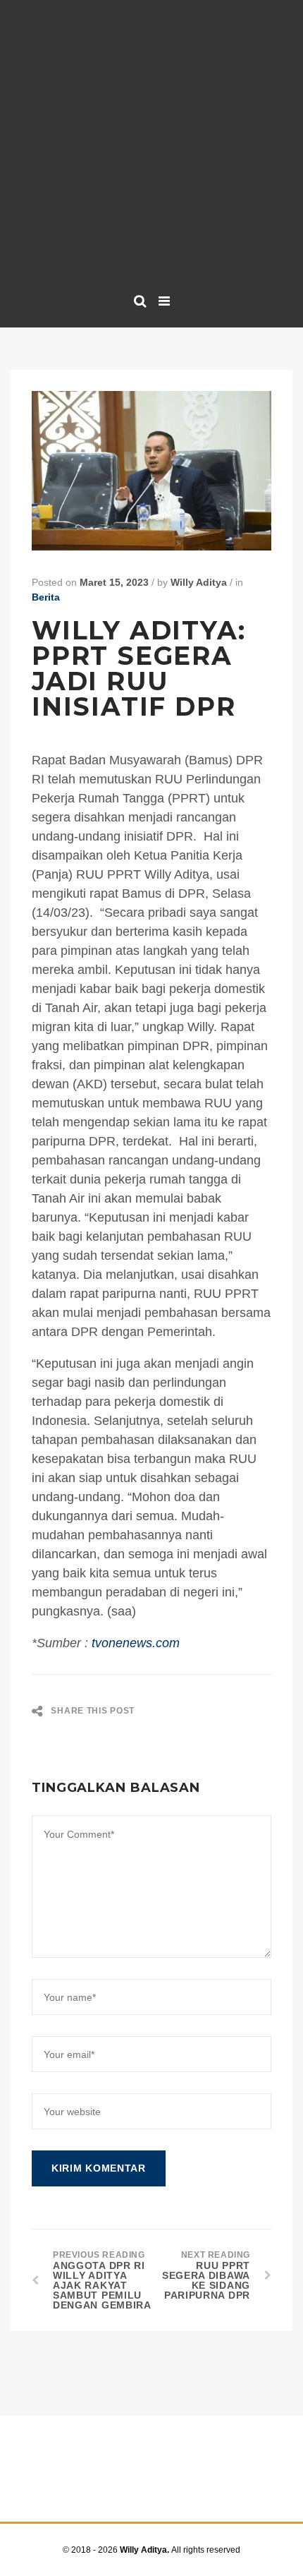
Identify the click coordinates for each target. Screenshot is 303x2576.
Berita (46, 597)
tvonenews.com (136, 1643)
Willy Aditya (199, 582)
